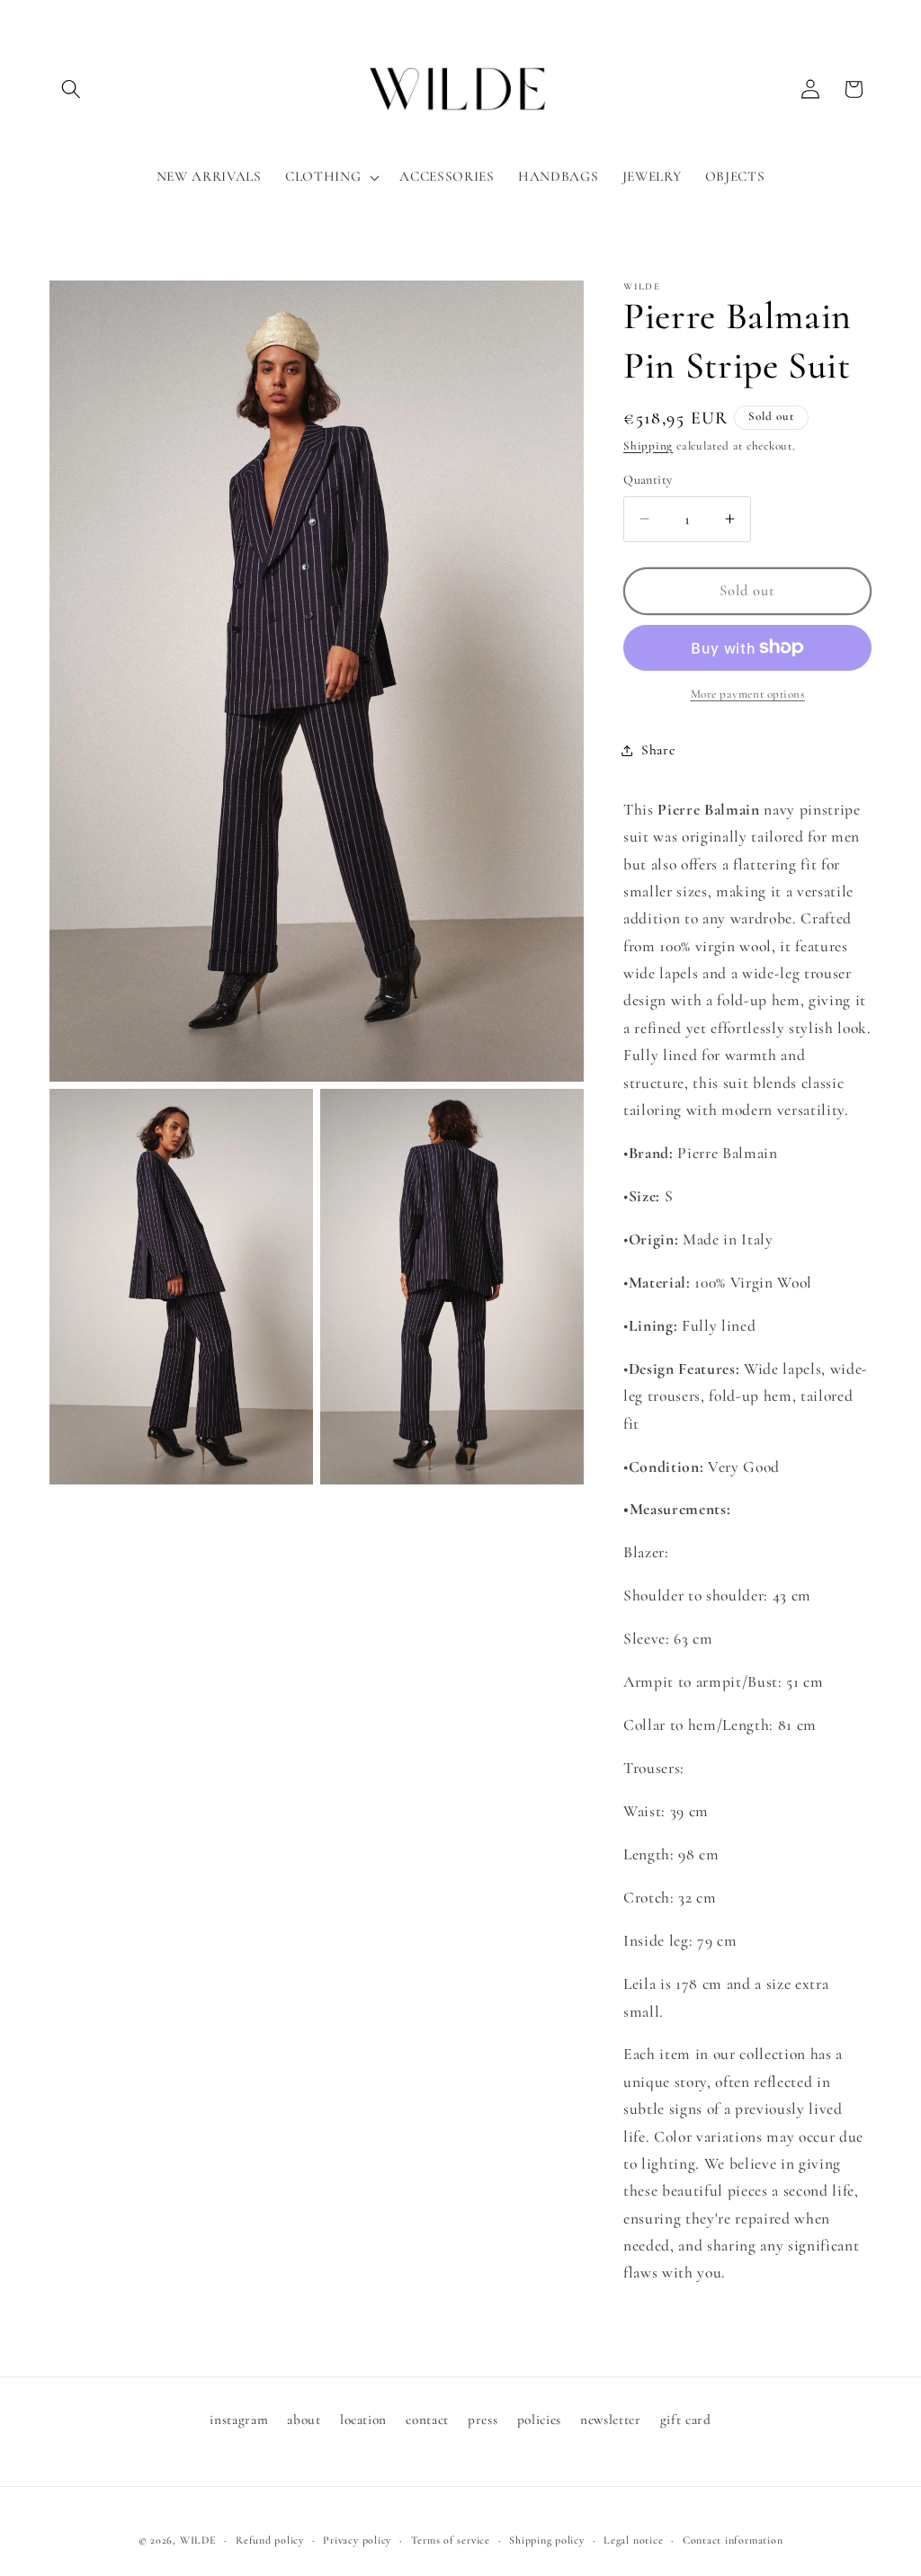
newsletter (611, 2420)
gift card (686, 2420)
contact (427, 2420)
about (304, 2420)
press (483, 2420)
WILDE (198, 2540)
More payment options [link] (748, 694)
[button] (71, 89)
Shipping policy (547, 2540)
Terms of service (451, 2540)
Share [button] (658, 750)
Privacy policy (357, 2540)
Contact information (733, 2540)
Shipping (648, 446)
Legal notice (633, 2540)
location (363, 2420)
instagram (239, 2420)
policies (539, 2420)
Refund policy (270, 2540)
